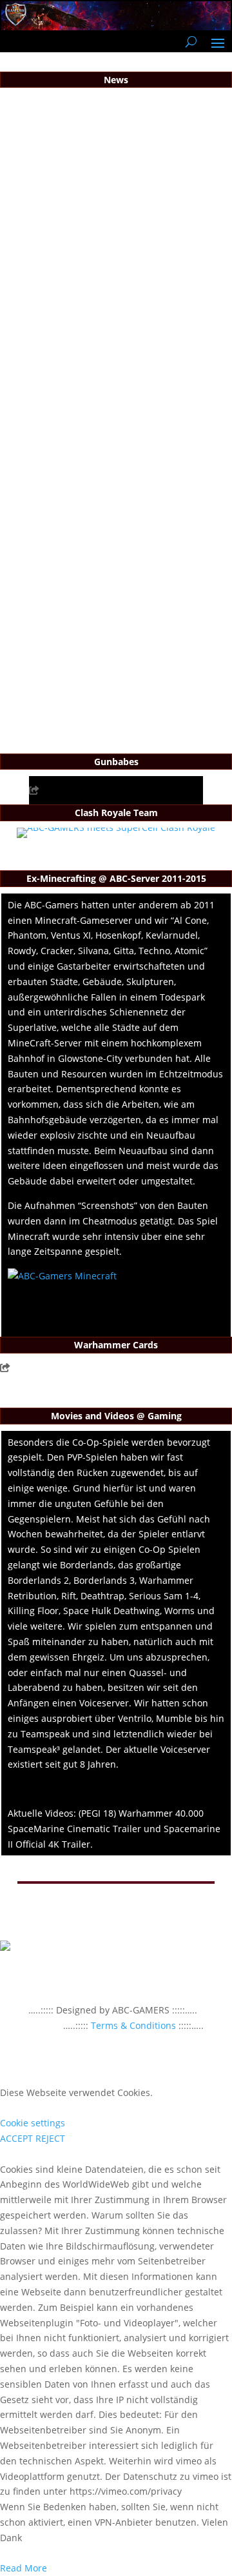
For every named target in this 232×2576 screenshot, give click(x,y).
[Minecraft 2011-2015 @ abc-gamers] (116, 1301)
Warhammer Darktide (76, 147)
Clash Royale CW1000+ (77, 617)
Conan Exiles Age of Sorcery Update (108, 290)
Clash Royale (101, 633)
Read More (24, 2568)
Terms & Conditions (133, 2025)
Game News (96, 162)
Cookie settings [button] (33, 2123)
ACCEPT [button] (16, 2138)
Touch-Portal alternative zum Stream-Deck (93, 469)
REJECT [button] (50, 2138)
